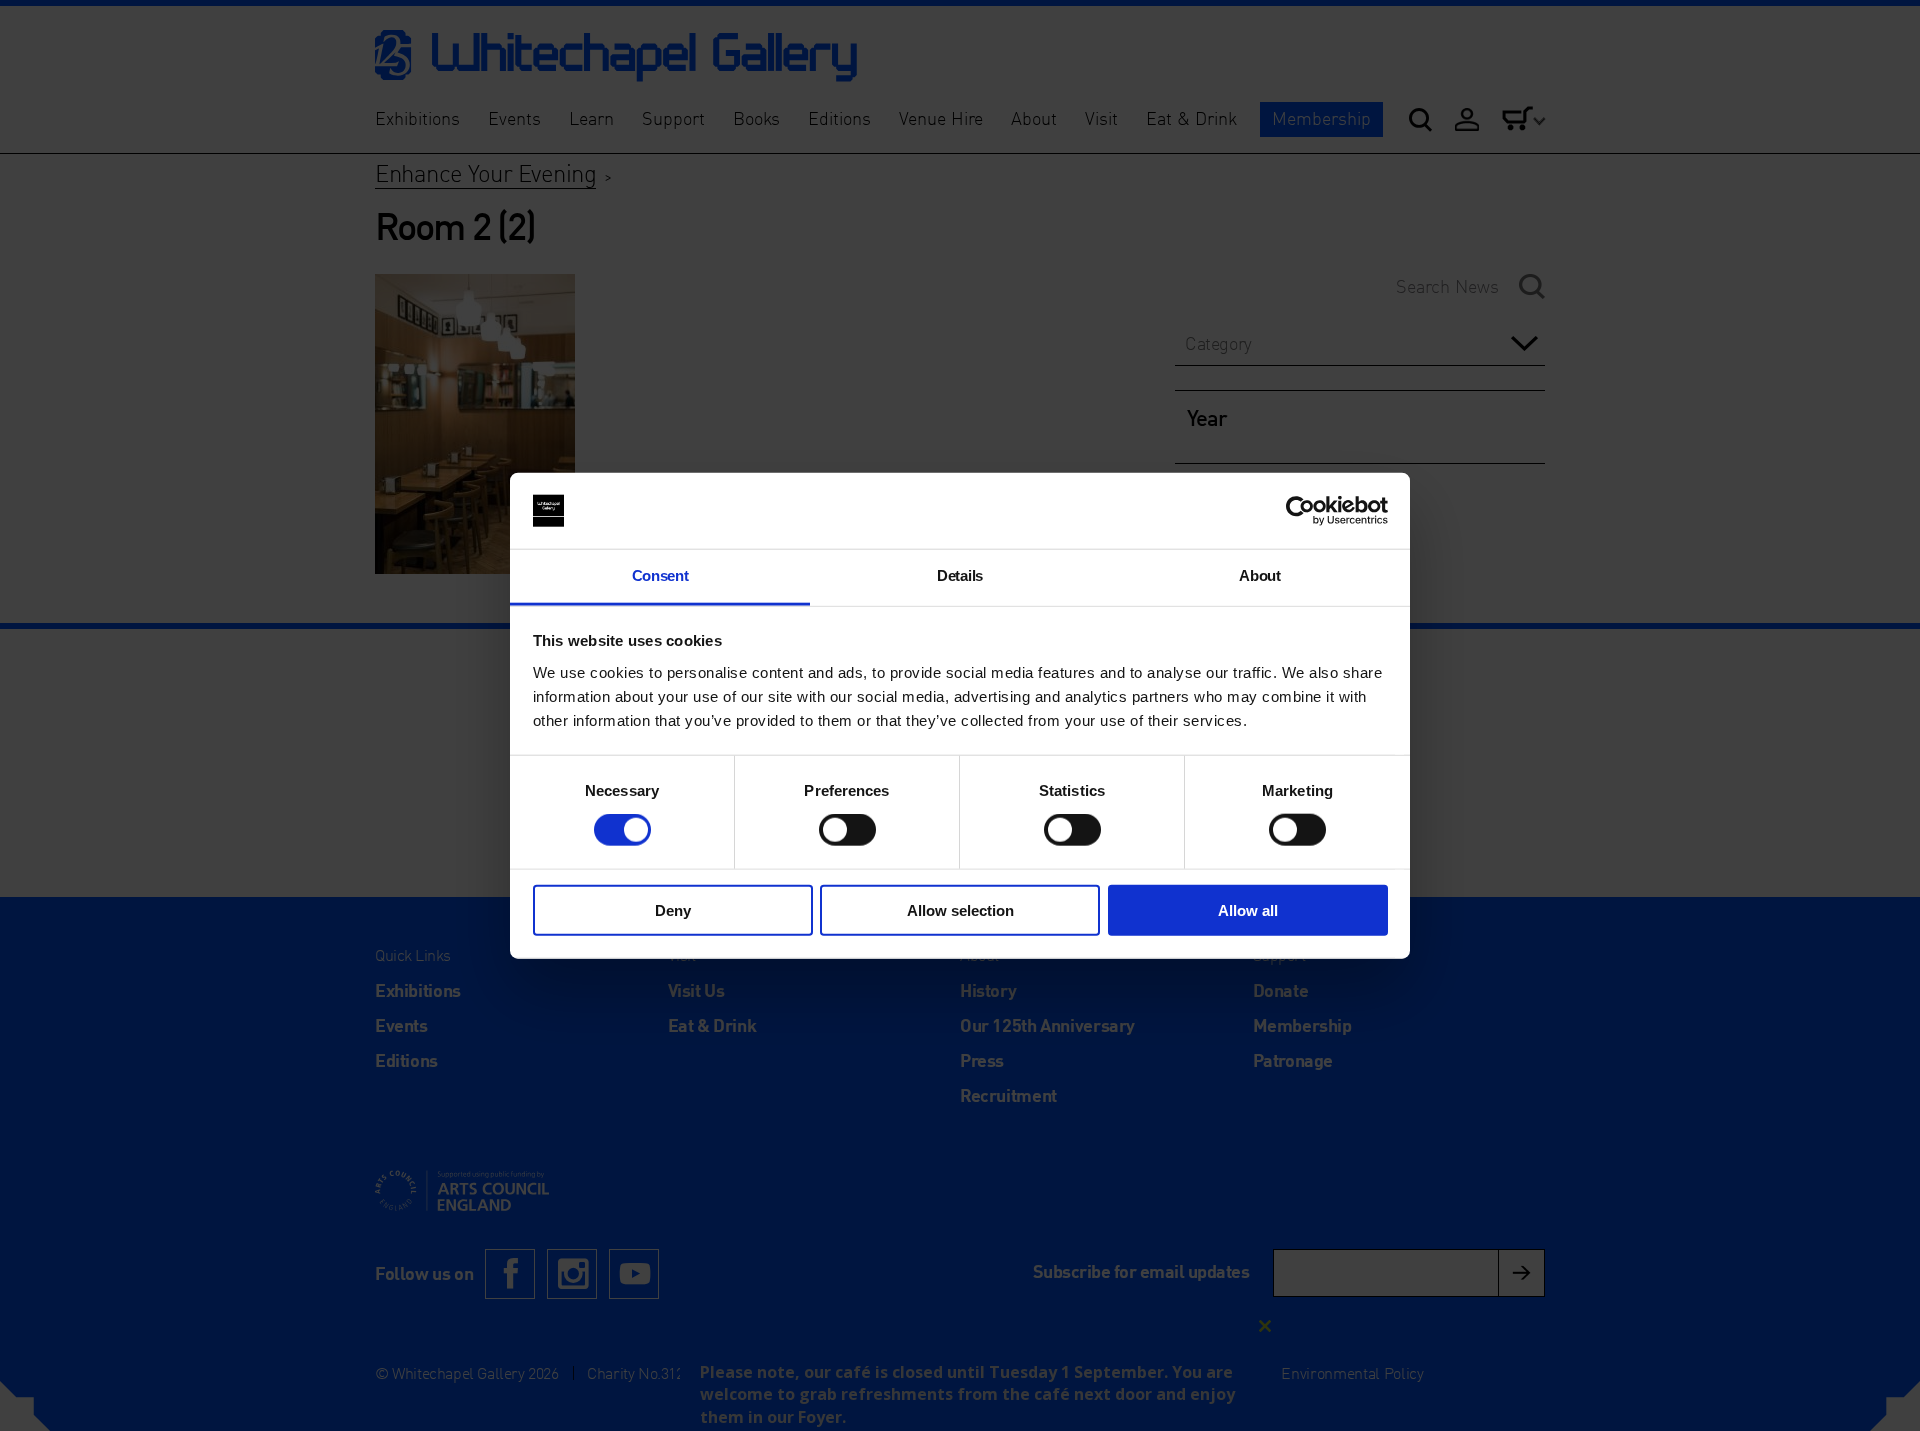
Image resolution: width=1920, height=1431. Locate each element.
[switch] (847, 830)
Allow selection (960, 909)
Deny (673, 909)
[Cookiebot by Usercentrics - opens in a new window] (1300, 511)
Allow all (1248, 909)
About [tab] (1259, 575)
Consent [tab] (660, 575)
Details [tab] (960, 575)
